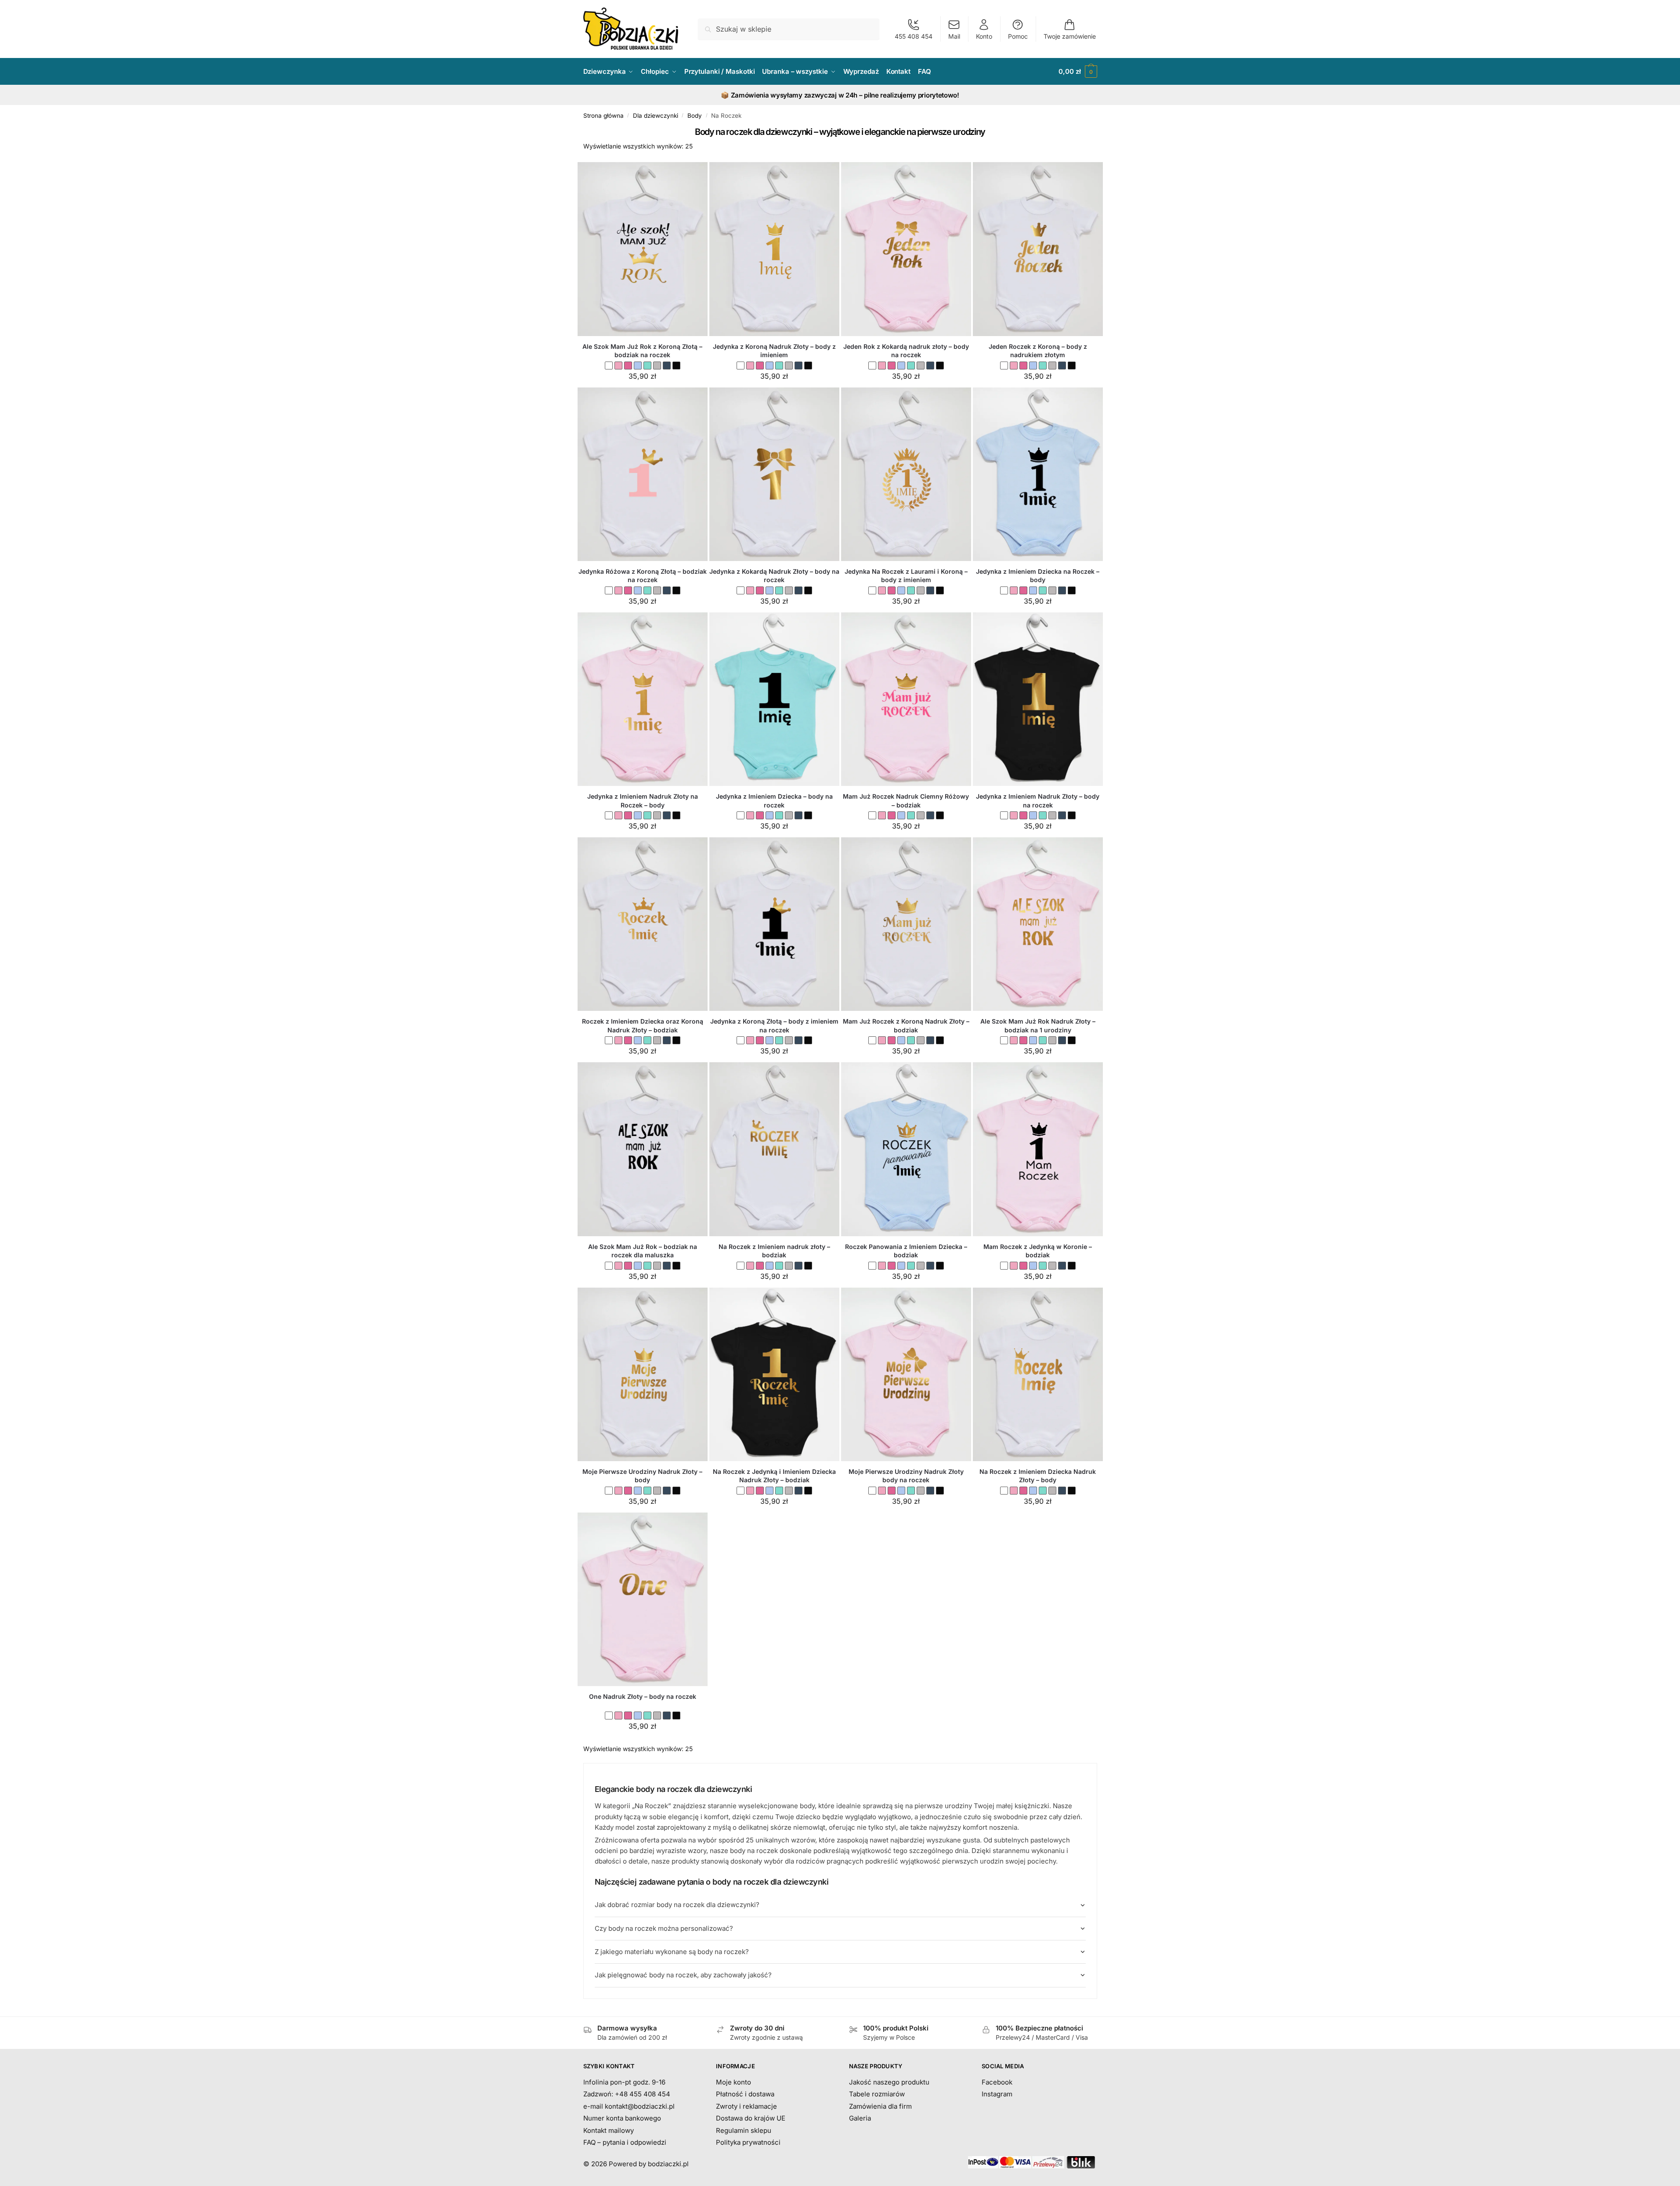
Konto (984, 36)
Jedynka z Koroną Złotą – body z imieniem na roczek (774, 1026)
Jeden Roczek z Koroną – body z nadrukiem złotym (1038, 351)
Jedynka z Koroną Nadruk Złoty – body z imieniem (774, 351)
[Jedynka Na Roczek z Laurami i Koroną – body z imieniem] (906, 474)
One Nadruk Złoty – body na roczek (643, 1696)
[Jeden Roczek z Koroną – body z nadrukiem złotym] (1038, 249)
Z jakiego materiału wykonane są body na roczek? (672, 1952)
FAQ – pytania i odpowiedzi (625, 2142)
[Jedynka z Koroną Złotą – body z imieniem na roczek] (774, 924)
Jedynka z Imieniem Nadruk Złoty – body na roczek (1038, 801)
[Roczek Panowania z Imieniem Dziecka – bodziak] (906, 1149)
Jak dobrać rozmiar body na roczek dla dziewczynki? (677, 1905)
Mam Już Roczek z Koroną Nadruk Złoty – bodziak (906, 1026)
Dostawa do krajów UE (751, 2118)
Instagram (997, 2094)
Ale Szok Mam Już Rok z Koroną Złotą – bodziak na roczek (642, 351)
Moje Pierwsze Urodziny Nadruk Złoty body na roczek (906, 1476)
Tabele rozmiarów (877, 2094)
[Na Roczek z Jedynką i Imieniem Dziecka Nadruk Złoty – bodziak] (774, 1374)
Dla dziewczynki (656, 116)
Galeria (860, 2118)
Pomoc (1018, 36)
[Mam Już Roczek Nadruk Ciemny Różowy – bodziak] (906, 699)
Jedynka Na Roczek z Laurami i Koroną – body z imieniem (906, 576)
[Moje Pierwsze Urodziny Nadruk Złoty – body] (643, 1374)
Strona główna (603, 116)
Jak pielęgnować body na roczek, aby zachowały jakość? (683, 1975)
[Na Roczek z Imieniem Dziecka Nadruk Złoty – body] (1038, 1374)
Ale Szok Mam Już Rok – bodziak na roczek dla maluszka (643, 1251)
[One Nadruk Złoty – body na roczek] (643, 1599)
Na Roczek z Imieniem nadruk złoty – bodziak (774, 1251)
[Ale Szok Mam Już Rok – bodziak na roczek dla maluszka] (643, 1149)
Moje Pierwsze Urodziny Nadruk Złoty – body (642, 1476)
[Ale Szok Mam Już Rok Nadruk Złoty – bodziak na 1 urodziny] (1038, 924)
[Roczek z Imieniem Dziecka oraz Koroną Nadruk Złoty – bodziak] (643, 924)
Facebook (997, 2082)
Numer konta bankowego (622, 2118)
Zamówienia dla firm (880, 2106)
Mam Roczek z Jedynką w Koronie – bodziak (1038, 1251)
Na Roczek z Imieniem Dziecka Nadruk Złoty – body (1038, 1476)
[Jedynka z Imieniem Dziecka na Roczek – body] (1038, 474)
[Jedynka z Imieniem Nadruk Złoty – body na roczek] (1038, 699)
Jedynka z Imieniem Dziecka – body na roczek (774, 801)
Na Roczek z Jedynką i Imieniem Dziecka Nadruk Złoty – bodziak (774, 1476)
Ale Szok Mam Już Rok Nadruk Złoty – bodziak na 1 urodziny (1038, 1026)
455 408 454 (914, 36)
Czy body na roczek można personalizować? (664, 1928)
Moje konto (733, 2082)
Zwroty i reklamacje (746, 2106)
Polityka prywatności (748, 2142)
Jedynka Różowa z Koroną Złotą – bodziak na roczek (643, 576)
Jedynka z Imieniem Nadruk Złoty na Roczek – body (643, 801)
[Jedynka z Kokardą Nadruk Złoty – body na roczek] (774, 474)
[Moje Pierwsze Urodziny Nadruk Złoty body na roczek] (906, 1374)
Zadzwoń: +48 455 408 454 (627, 2094)
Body (695, 116)
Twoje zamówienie (1070, 36)
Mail (954, 36)
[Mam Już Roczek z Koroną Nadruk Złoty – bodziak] (906, 924)
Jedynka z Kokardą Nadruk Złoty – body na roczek (774, 576)
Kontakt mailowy (609, 2130)
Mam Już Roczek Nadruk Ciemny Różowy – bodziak (906, 801)
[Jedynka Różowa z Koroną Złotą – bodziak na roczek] (643, 474)
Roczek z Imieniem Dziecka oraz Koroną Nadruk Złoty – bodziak (643, 1026)
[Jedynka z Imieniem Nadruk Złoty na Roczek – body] (643, 699)
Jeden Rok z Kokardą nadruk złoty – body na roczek (906, 351)
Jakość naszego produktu (889, 2082)
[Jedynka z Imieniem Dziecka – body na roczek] (774, 699)
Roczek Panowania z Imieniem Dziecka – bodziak (906, 1251)
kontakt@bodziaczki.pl (640, 2106)
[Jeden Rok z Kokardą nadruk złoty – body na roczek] (906, 249)
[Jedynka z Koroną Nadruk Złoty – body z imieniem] (774, 249)
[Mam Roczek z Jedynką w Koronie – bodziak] (1038, 1149)
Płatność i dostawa (745, 2094)
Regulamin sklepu (744, 2130)
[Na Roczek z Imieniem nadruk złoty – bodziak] (774, 1149)
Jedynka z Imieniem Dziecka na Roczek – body (1038, 576)
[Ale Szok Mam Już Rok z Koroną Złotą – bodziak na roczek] (643, 249)
